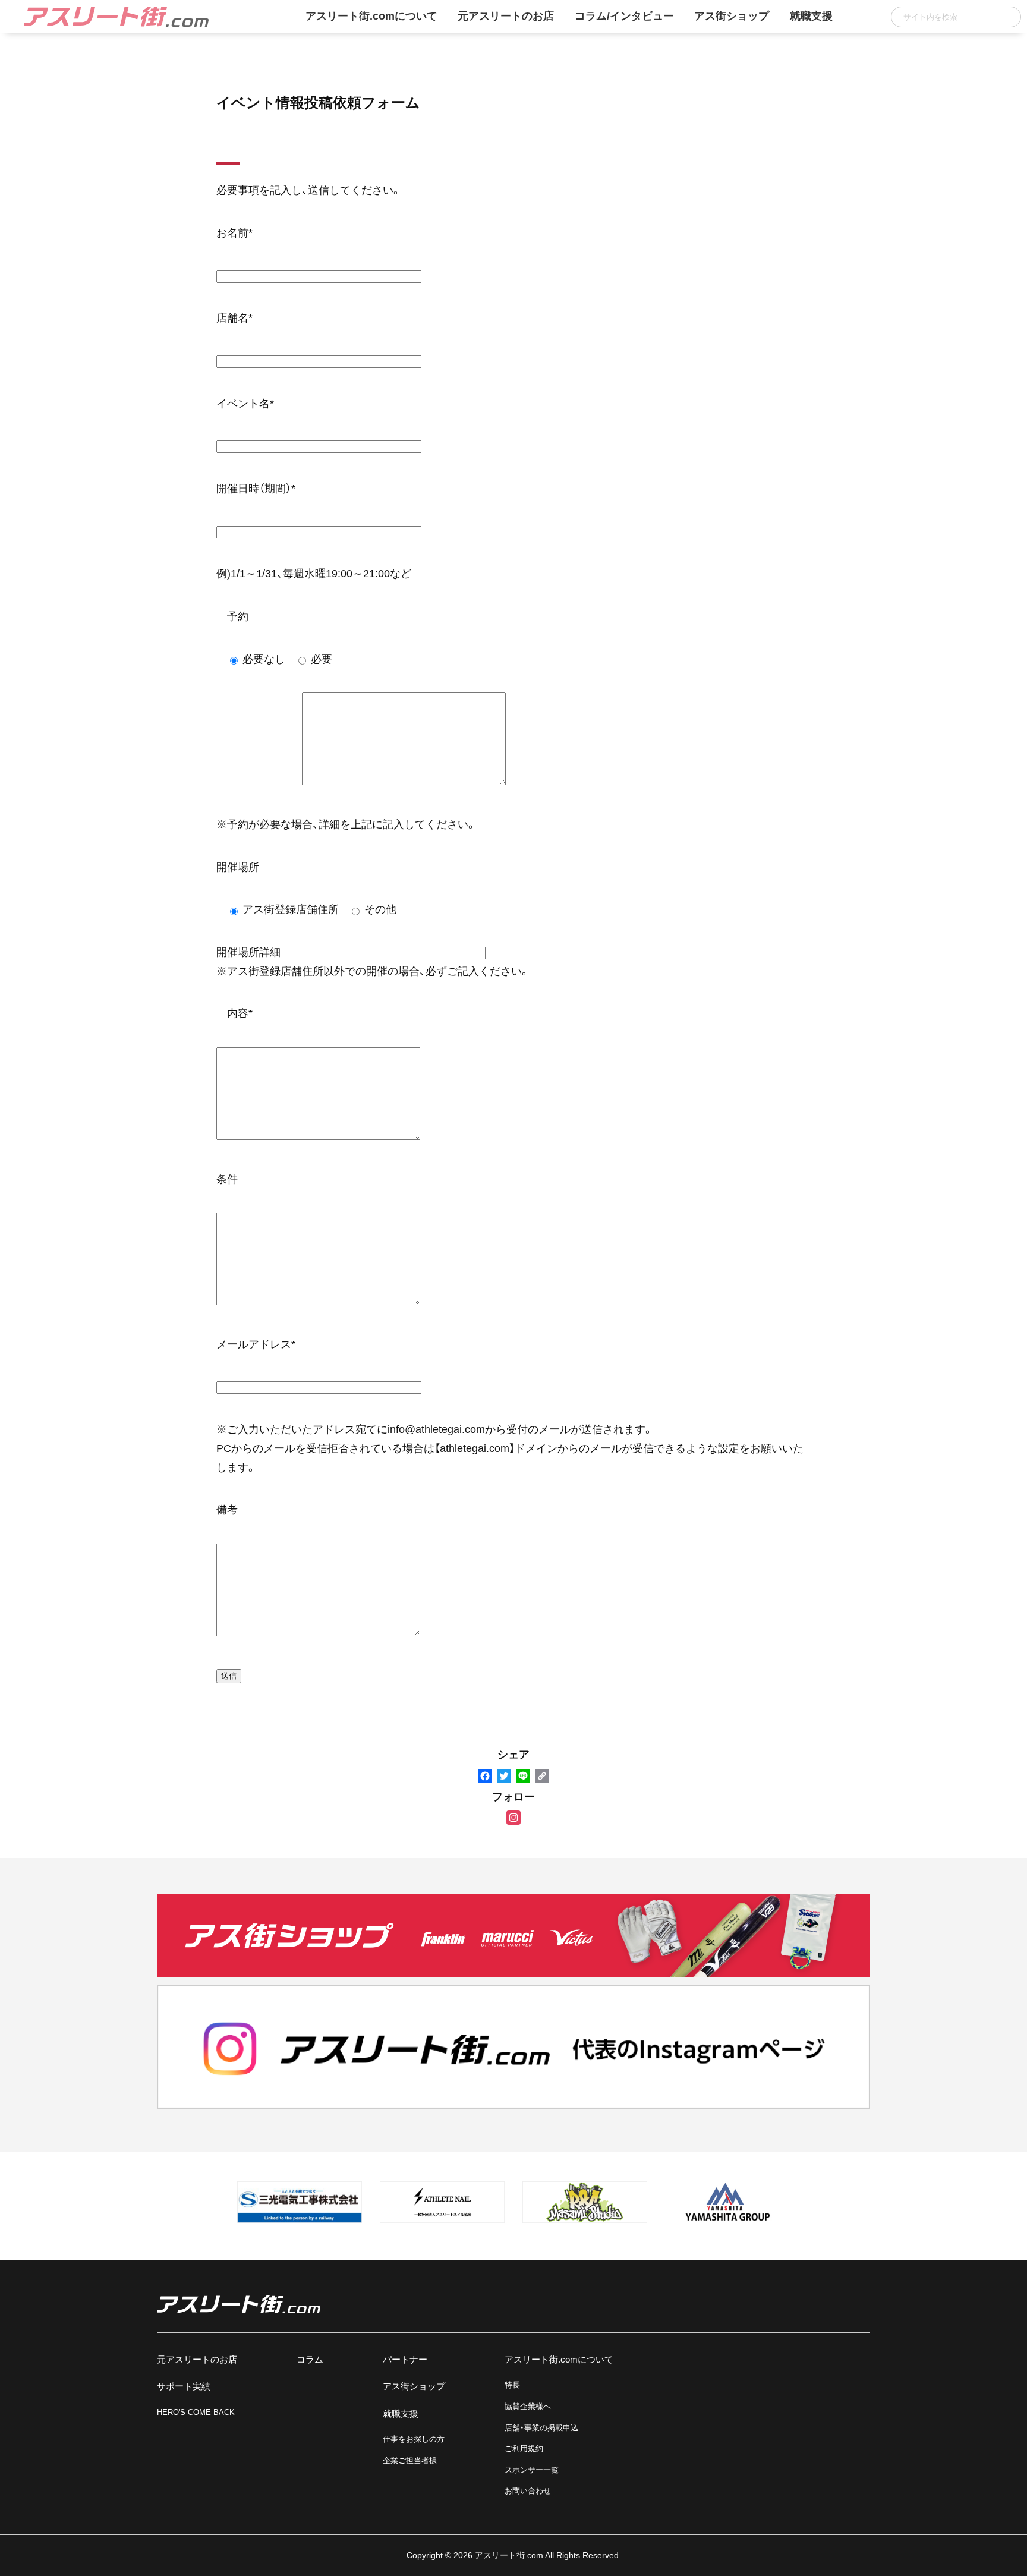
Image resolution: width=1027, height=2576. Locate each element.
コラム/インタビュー (624, 16)
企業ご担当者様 (410, 2460)
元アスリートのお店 (506, 16)
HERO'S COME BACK (196, 2412)
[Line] (523, 1777)
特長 (512, 2385)
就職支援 (811, 16)
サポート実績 (184, 2386)
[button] (1008, 17)
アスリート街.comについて (371, 16)
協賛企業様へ (528, 2406)
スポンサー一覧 (532, 2470)
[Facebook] (485, 1777)
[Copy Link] (542, 1777)
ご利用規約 (524, 2449)
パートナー (405, 2359)
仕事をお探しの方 (414, 2439)
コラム (310, 2359)
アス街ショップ (732, 16)
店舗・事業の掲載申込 (541, 2428)
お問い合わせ (528, 2491)
